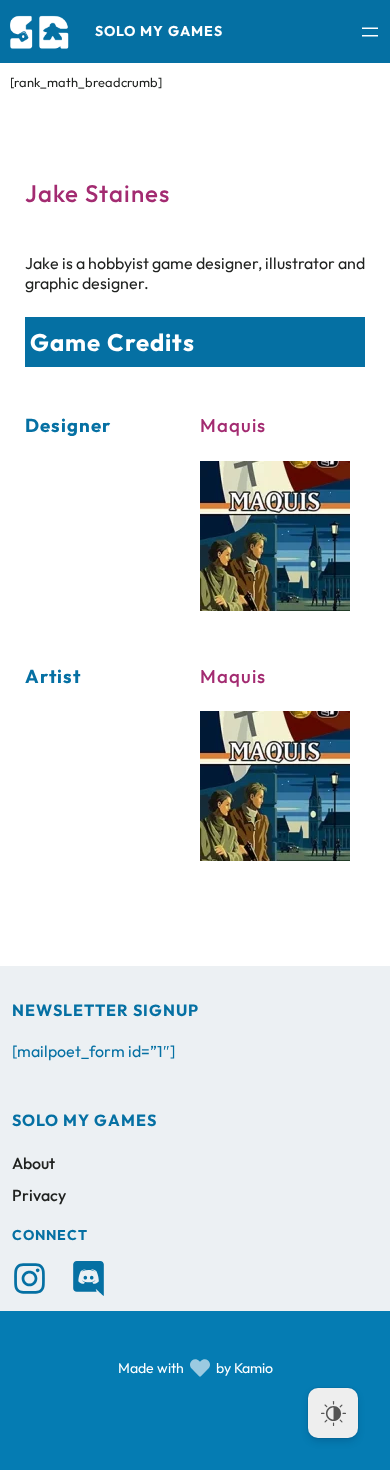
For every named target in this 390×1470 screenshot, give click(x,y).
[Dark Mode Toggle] (333, 1413)
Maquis (233, 425)
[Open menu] (370, 32)
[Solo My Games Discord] (88, 1278)
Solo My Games (159, 31)
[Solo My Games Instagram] (29, 1278)
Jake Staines (97, 193)
